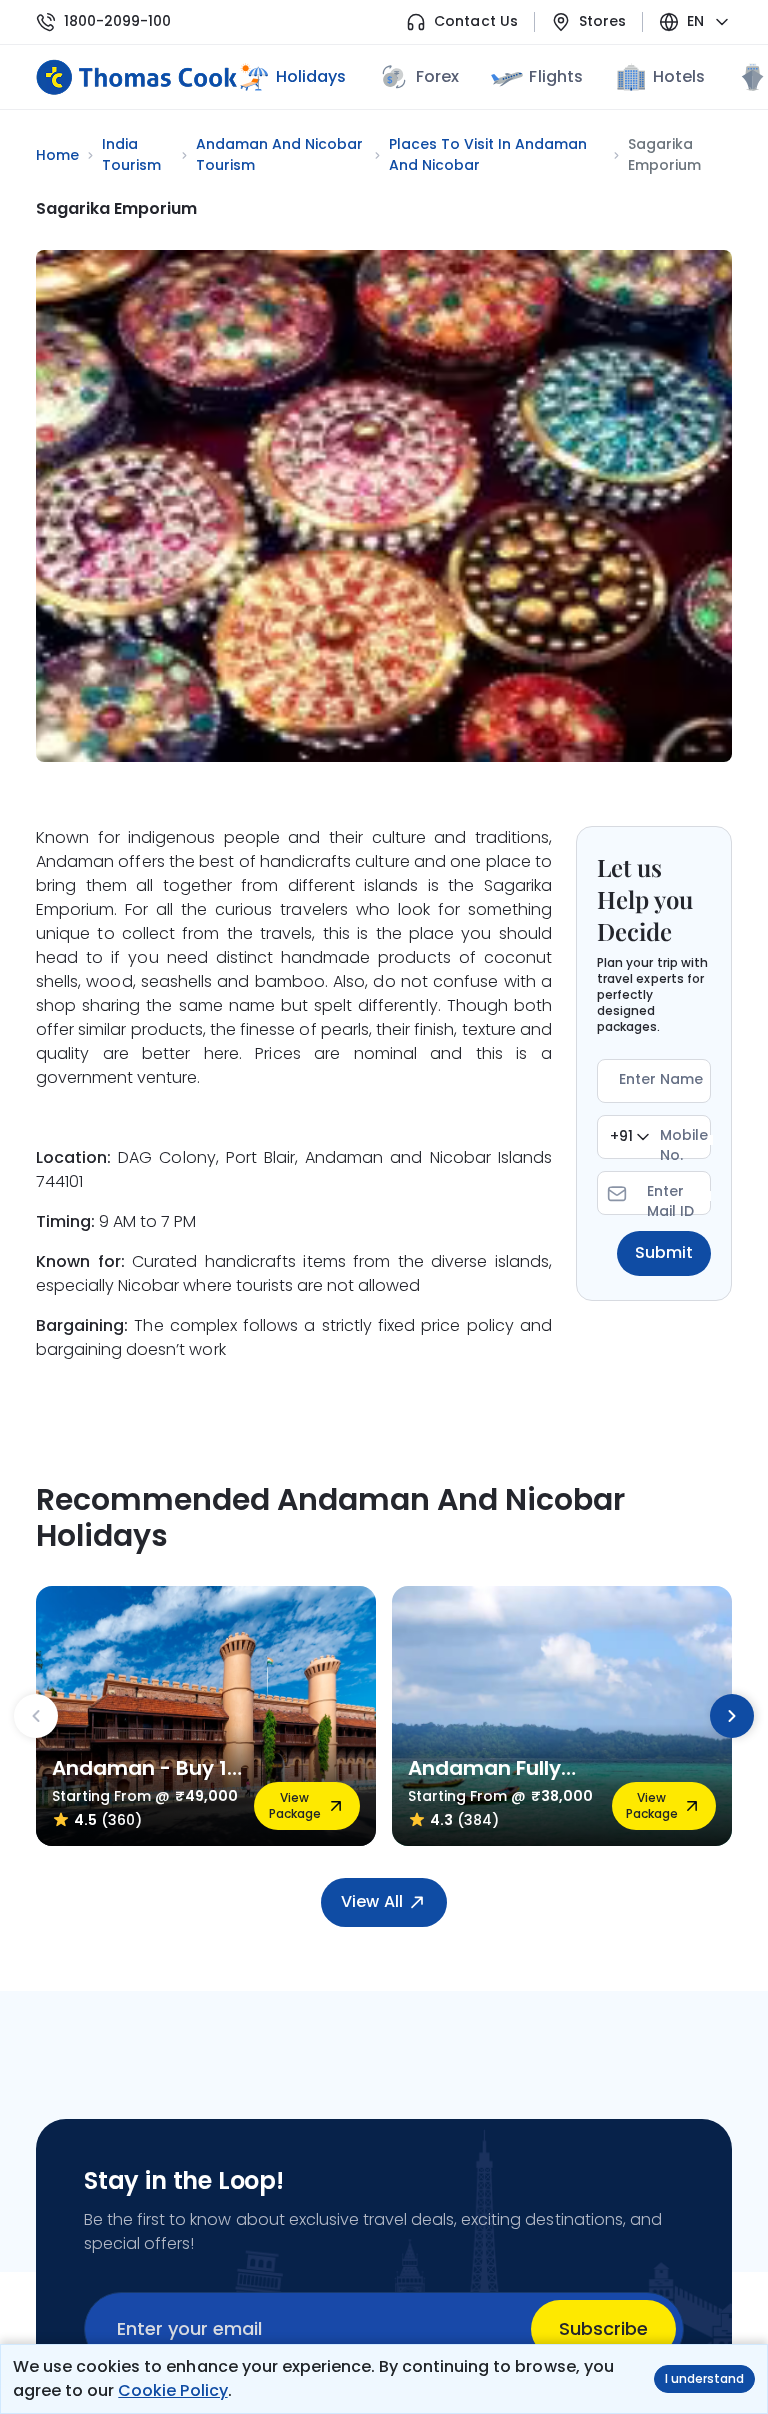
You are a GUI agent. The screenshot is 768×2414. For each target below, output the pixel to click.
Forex (437, 76)
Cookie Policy (172, 2390)
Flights (555, 76)
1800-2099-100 (117, 21)
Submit (664, 1252)
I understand (704, 2378)
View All (371, 1901)
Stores (602, 21)
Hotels (679, 76)
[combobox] (629, 1137)
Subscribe (603, 2328)
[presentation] (36, 1716)
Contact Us (475, 21)
